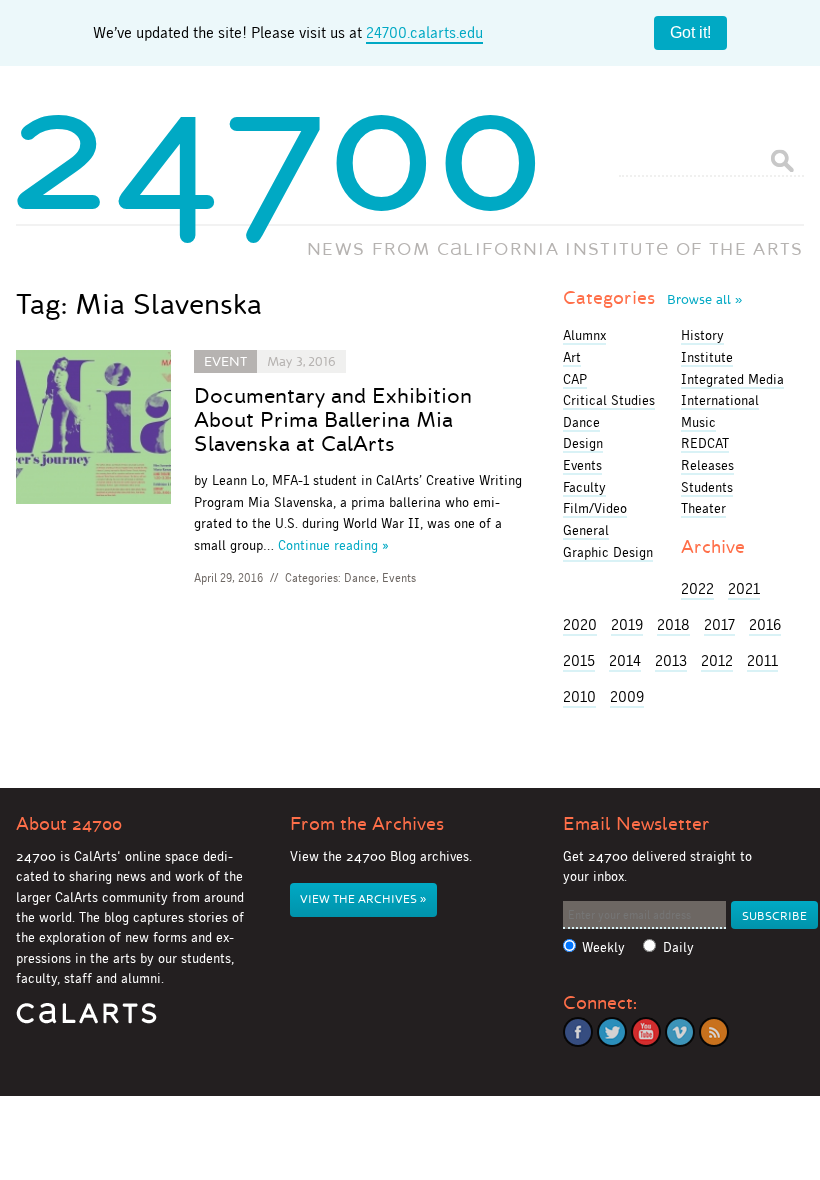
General (586, 530)
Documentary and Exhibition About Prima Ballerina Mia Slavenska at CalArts (333, 420)
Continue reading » (333, 545)
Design (583, 443)
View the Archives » (363, 899)
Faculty (584, 487)
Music (698, 422)
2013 (671, 660)
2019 (627, 624)
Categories (652, 298)
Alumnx (584, 335)
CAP (575, 379)
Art (572, 357)
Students (707, 487)
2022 (697, 588)
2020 (580, 624)
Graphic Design (608, 552)
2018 (673, 624)
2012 (717, 660)
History (702, 335)
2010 (579, 696)
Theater (703, 508)
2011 (762, 660)
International (720, 400)
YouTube (646, 1032)
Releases (707, 465)
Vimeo (680, 1032)
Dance (360, 578)
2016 (765, 624)
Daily (678, 947)
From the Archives (367, 824)
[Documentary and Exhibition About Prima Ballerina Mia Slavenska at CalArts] (93, 430)
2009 (627, 696)
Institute (707, 357)
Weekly (603, 947)
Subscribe (774, 916)
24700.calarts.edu (424, 32)
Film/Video (595, 508)
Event (225, 361)
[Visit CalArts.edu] (86, 1020)
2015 (579, 660)
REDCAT (705, 443)
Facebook (578, 1032)
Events (399, 578)
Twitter (612, 1032)
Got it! (690, 32)
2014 (625, 660)
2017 (719, 624)
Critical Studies (609, 400)
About (69, 824)
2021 (744, 588)
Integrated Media (732, 379)
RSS (714, 1032)
